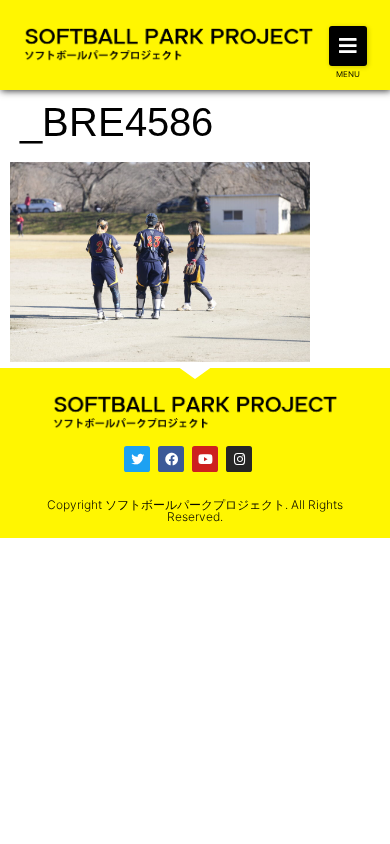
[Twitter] (137, 459)
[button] (348, 46)
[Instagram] (239, 459)
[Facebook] (171, 459)
